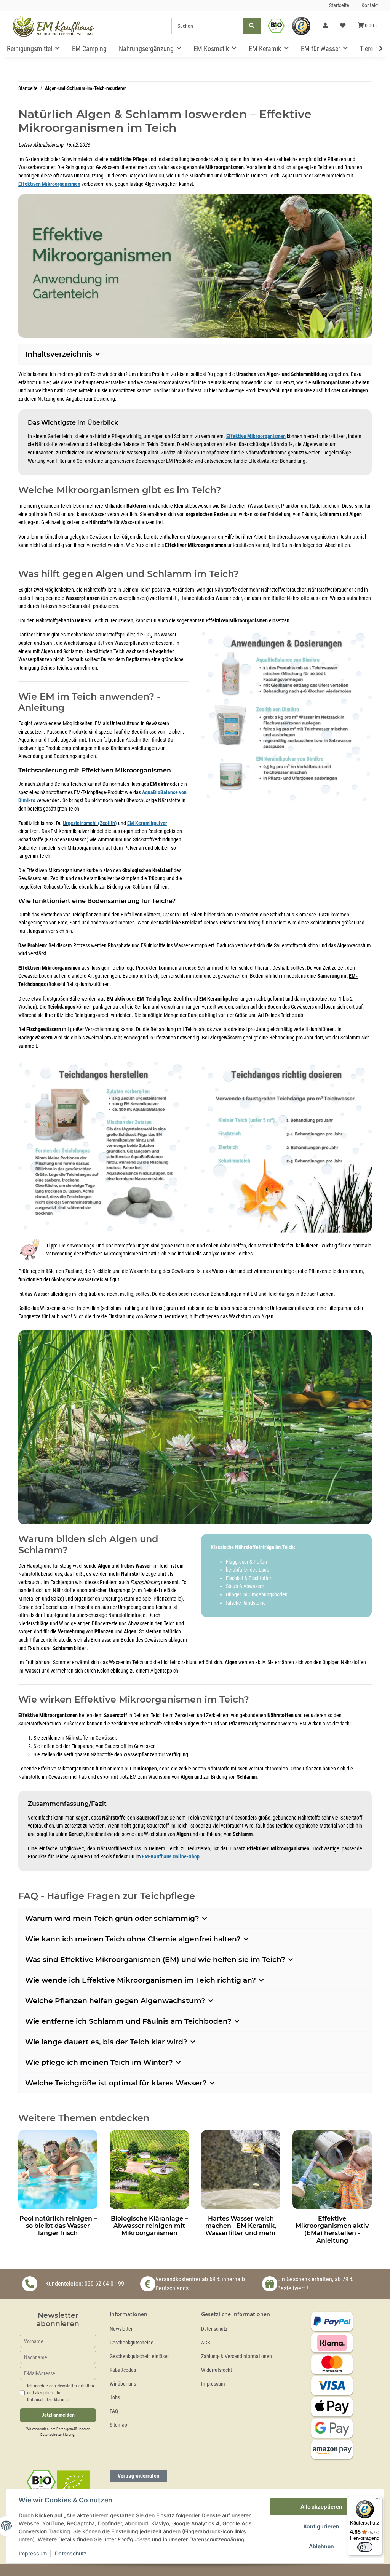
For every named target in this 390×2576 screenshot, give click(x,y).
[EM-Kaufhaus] (53, 26)
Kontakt (370, 6)
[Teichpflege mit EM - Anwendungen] (286, 716)
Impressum (213, 2384)
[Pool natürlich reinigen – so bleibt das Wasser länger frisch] (58, 2169)
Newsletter (121, 2329)
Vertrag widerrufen (138, 2476)
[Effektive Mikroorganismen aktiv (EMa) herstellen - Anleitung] (332, 2169)
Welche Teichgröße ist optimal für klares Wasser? (116, 2083)
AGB (206, 2343)
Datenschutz (214, 2329)
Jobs (115, 2398)
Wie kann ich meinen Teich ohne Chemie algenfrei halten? (133, 1939)
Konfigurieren (321, 2526)
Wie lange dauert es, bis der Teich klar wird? (106, 2042)
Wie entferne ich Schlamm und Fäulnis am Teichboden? (128, 2021)
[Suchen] (252, 26)
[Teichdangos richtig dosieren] (286, 1144)
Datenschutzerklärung (57, 2434)
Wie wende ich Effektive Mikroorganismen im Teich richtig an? (141, 1980)
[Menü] (378, 2501)
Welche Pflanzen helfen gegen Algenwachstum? (115, 2001)
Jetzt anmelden (58, 2415)
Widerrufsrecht (217, 2370)
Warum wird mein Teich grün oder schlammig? (112, 1918)
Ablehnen (321, 2546)
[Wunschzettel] (343, 26)
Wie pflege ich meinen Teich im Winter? (99, 2062)
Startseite (339, 6)
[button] (325, 26)
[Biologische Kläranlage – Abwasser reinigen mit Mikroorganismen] (149, 2169)
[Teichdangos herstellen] (104, 1144)
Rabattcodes (123, 2370)
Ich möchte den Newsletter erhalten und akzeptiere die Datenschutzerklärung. (61, 2393)
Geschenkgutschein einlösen (140, 2356)
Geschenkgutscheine (132, 2343)
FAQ (114, 2411)
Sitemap (118, 2425)
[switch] (365, 2547)
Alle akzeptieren (321, 2506)
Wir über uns (123, 2384)
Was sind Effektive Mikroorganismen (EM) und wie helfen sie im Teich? (155, 1960)
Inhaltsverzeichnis (59, 354)
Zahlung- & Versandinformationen (237, 2356)
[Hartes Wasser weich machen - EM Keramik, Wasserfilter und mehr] (241, 2169)
